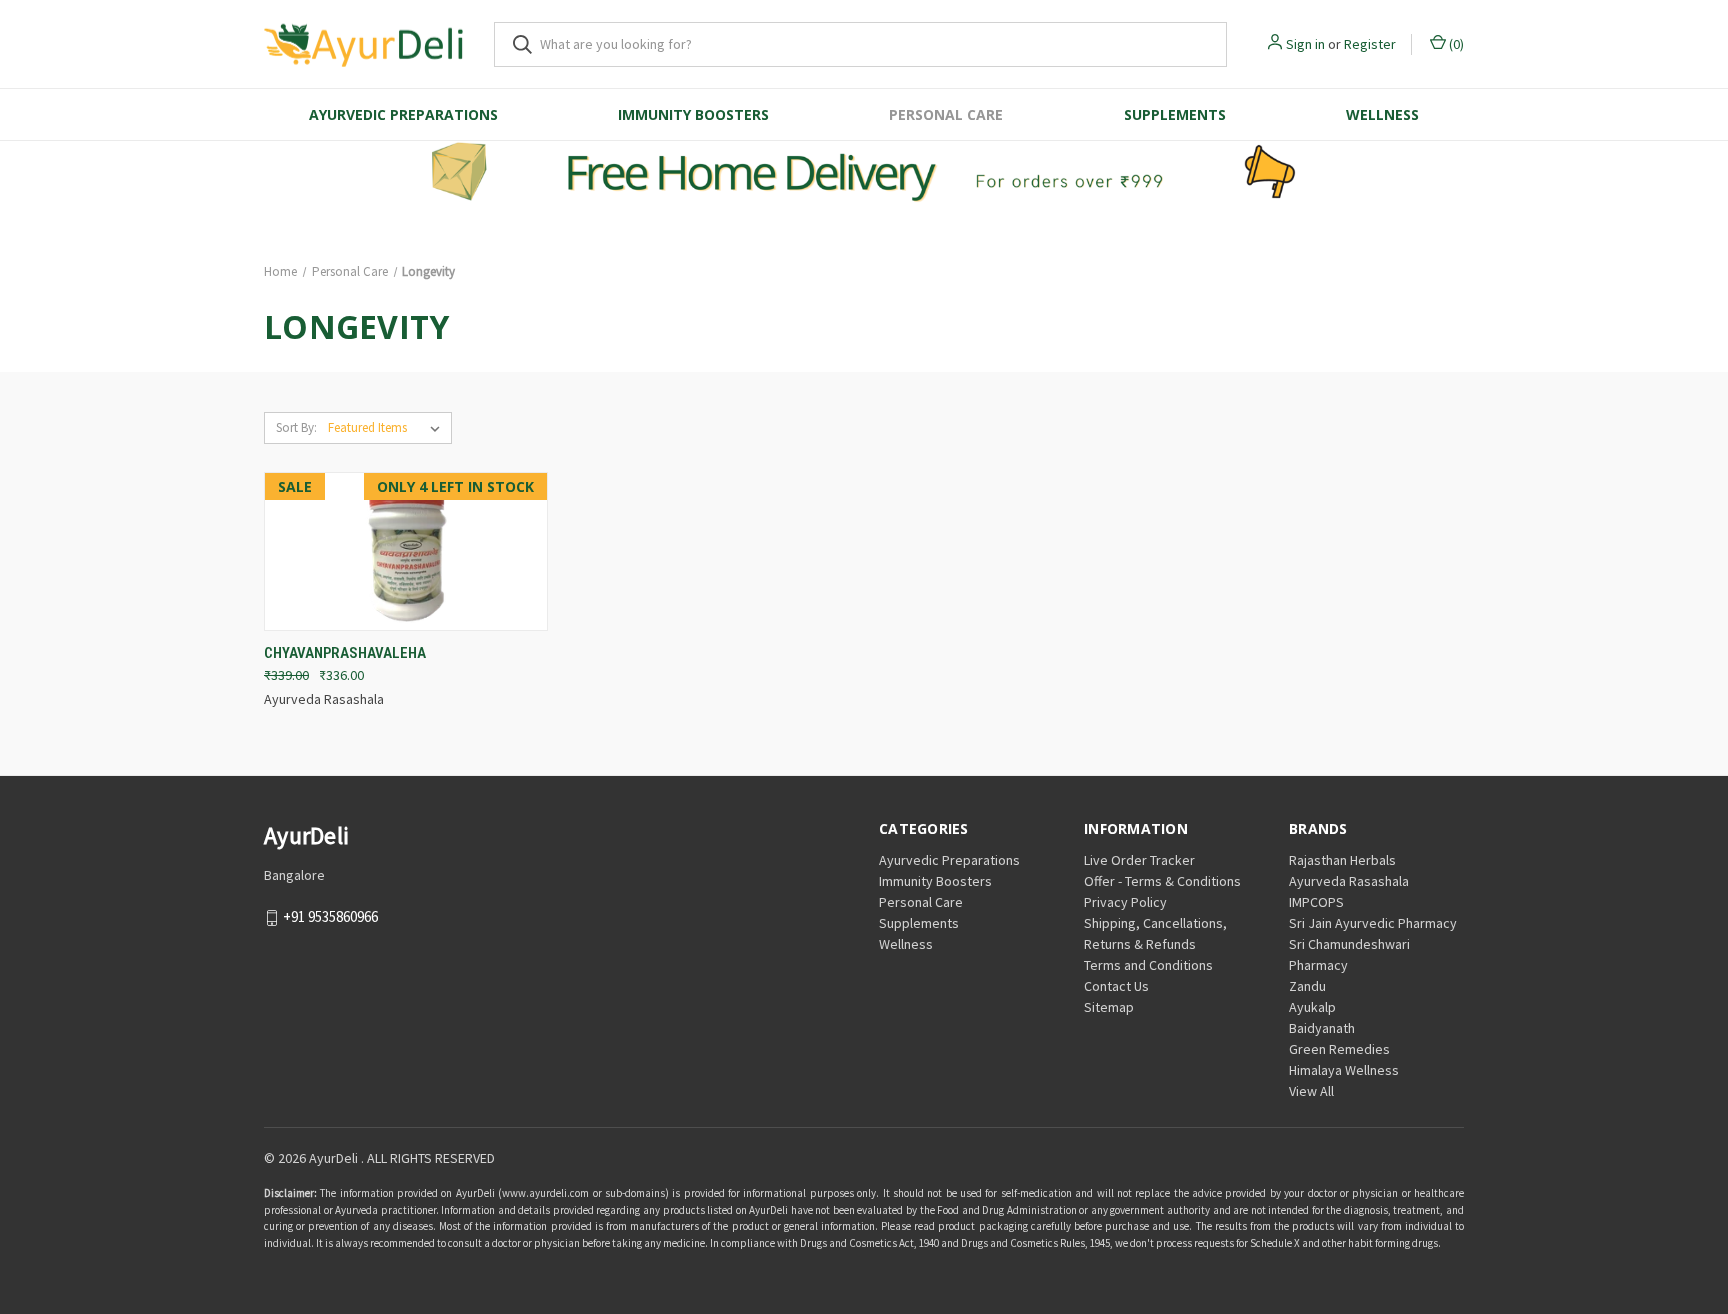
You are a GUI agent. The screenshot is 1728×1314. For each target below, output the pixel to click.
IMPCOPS (1316, 902)
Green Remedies (1339, 1049)
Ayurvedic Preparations (403, 114)
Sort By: (296, 427)
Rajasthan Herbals (1342, 860)
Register (1370, 44)
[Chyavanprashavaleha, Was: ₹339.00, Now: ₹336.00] (406, 552)
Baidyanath (1322, 1028)
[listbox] (388, 428)
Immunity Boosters (693, 114)
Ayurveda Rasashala (1349, 881)
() (1455, 44)
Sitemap (1109, 1007)
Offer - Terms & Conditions (1162, 881)
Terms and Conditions (1148, 965)
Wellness (1382, 114)
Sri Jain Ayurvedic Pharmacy (1373, 923)
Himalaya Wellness (1344, 1070)
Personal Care (946, 114)
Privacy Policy (1125, 902)
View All (1311, 1091)
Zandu (1307, 986)
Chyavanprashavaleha (345, 653)
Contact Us (1116, 986)
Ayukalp (1312, 1007)
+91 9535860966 (330, 916)
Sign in (1305, 44)
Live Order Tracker (1139, 860)
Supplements (1175, 114)
